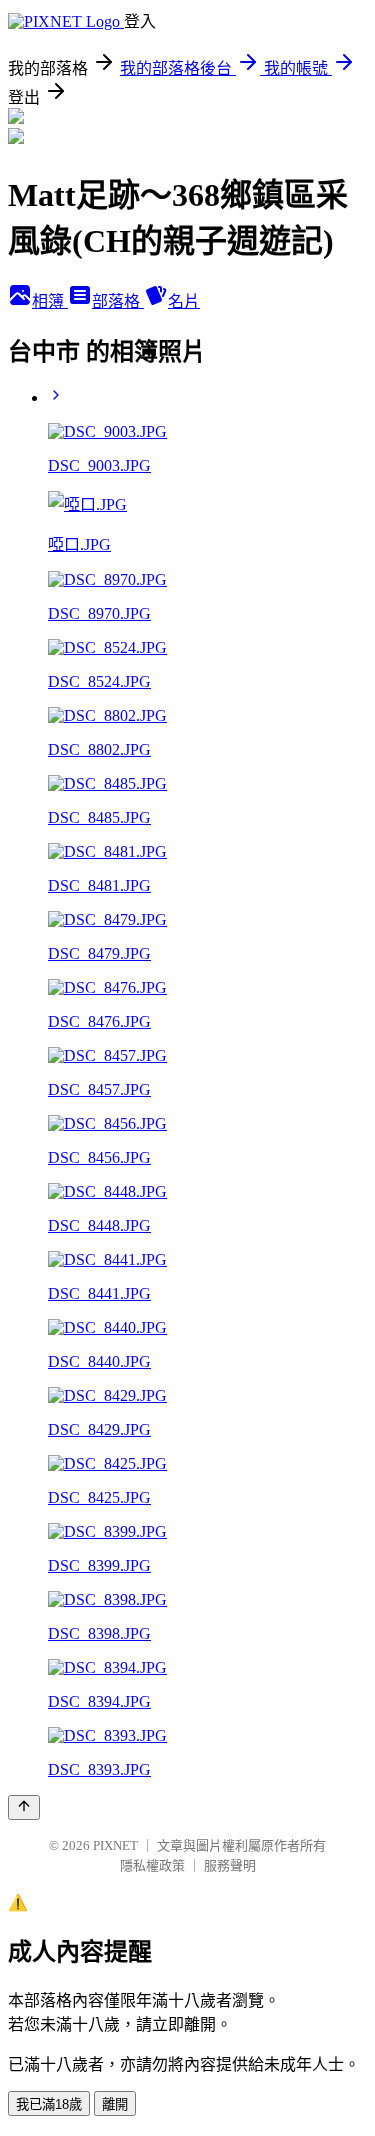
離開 (115, 2104)
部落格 (118, 301)
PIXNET (115, 1845)
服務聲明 (230, 1865)
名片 (184, 301)
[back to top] (24, 1807)
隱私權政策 (152, 1865)
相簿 (50, 301)
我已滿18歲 (49, 2104)
